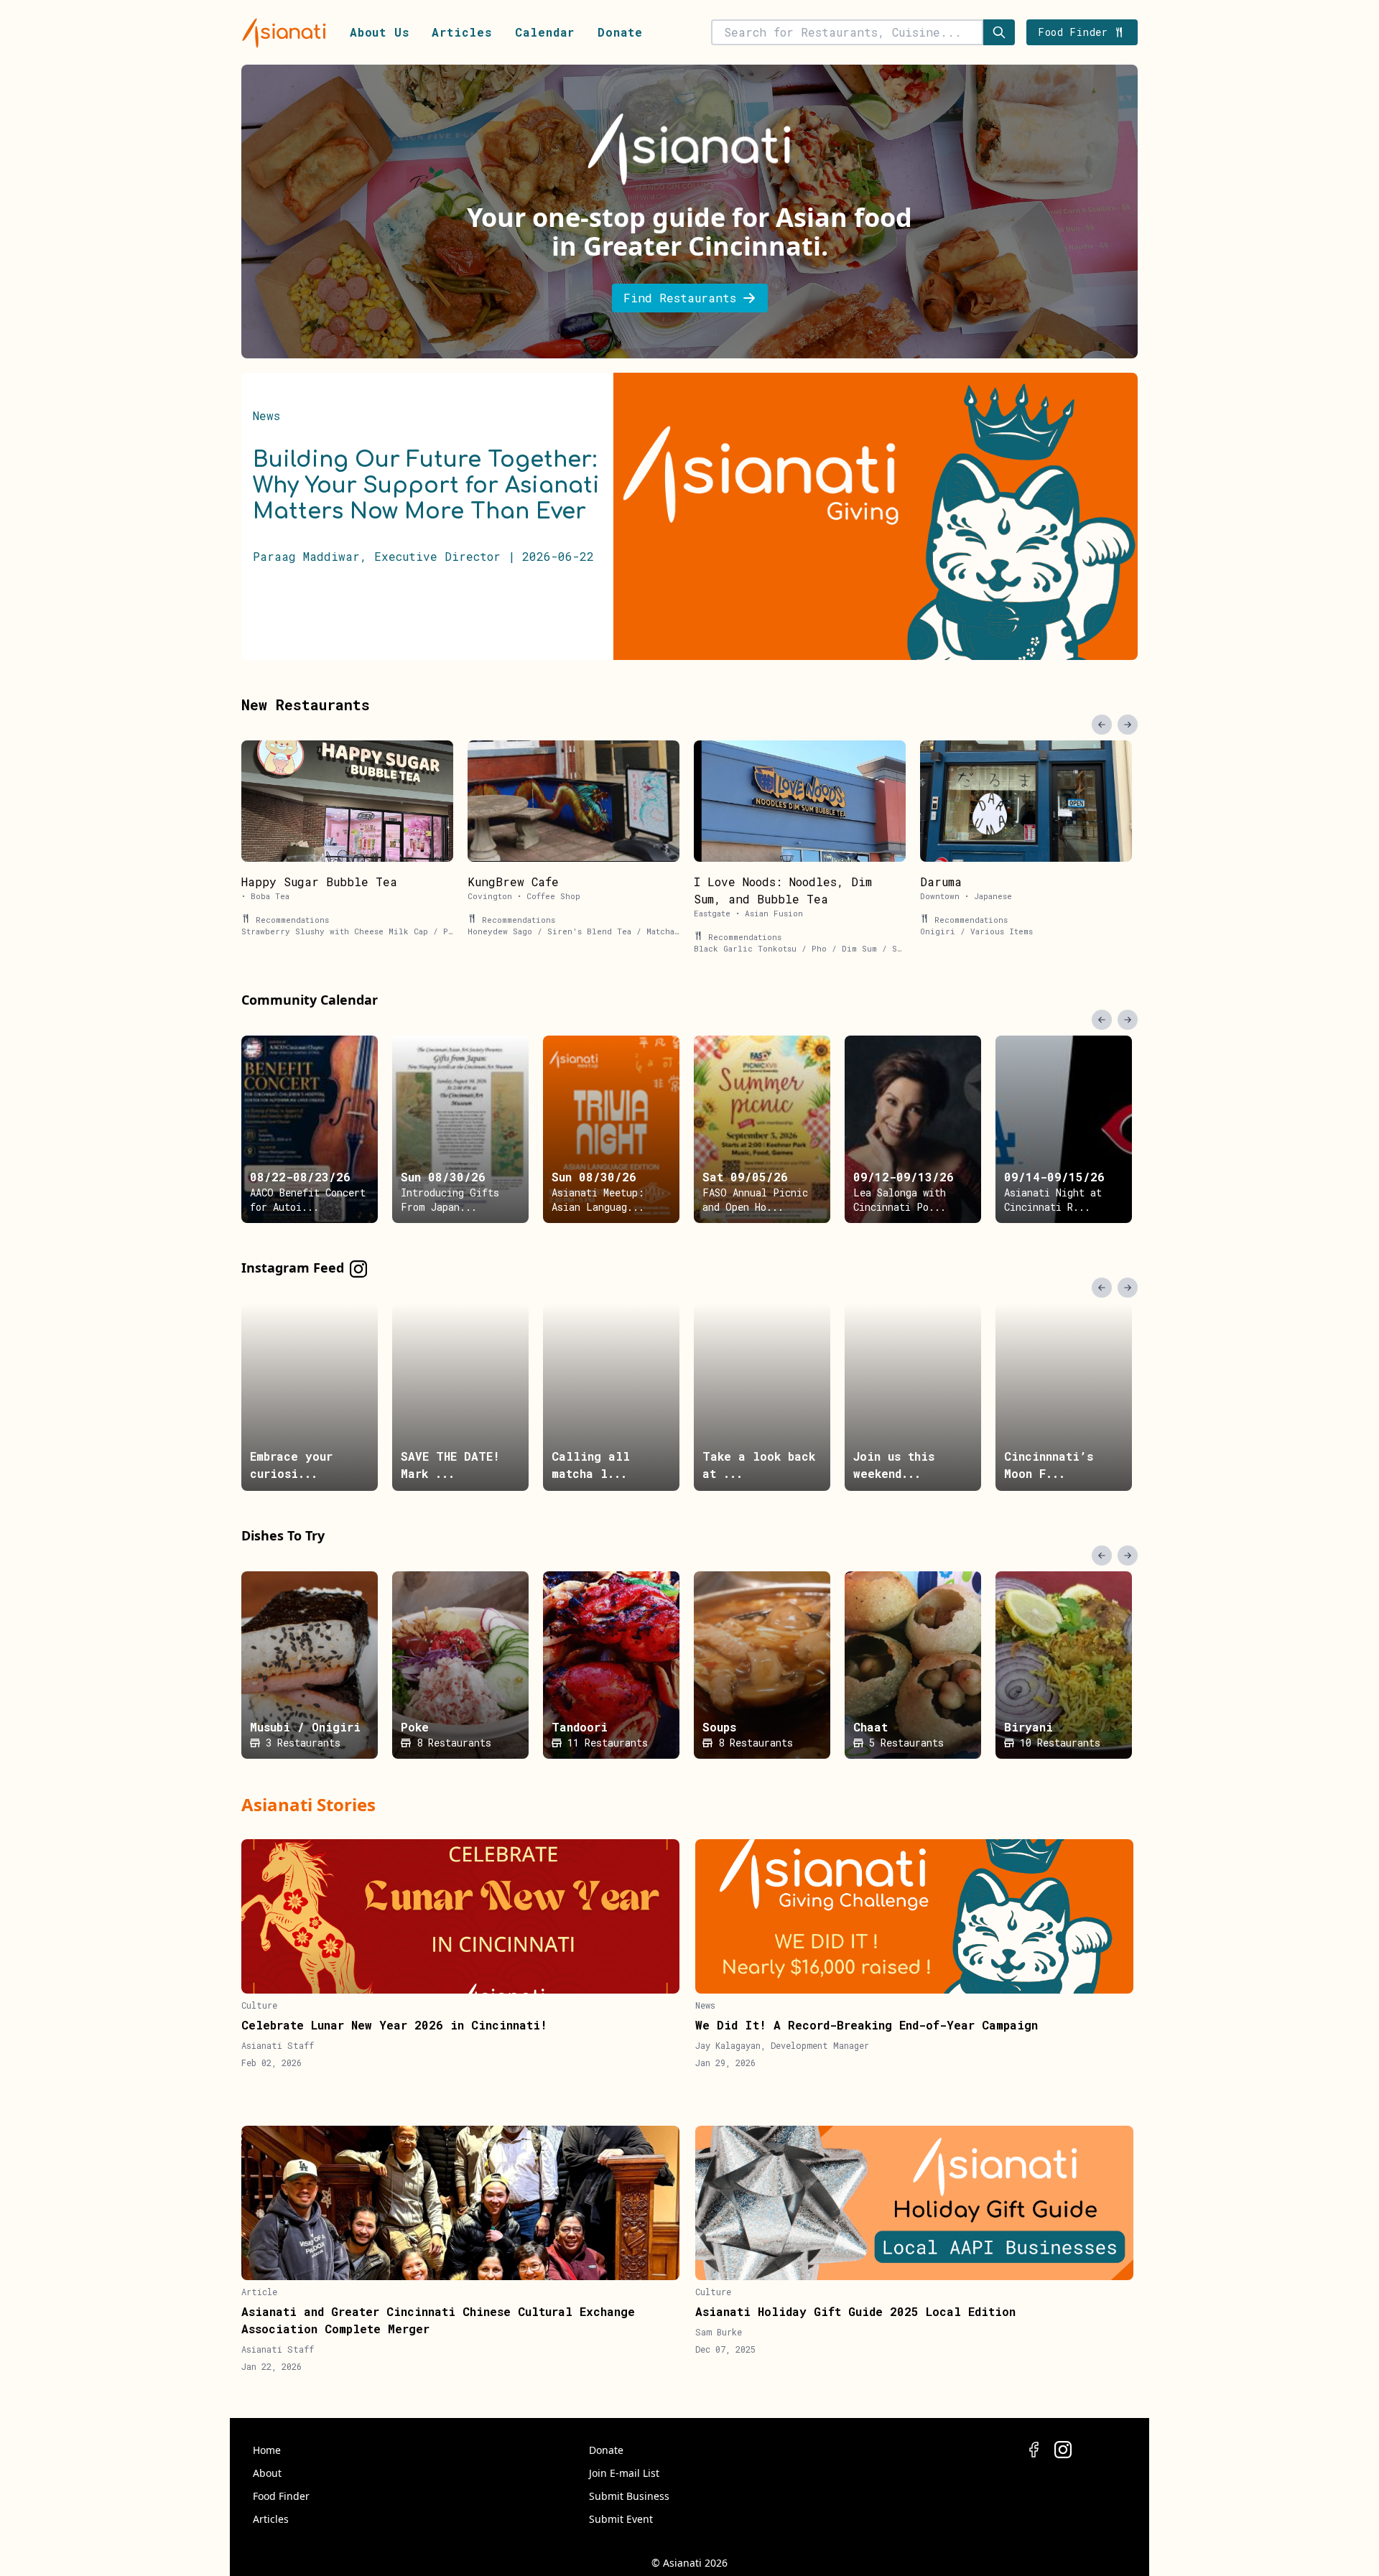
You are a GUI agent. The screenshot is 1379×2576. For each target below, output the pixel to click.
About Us (379, 32)
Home (267, 2450)
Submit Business (629, 2496)
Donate (620, 32)
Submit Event (621, 2519)
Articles (461, 32)
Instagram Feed (293, 1268)
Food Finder (281, 2496)
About (267, 2473)
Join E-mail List (624, 2473)
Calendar (545, 32)
